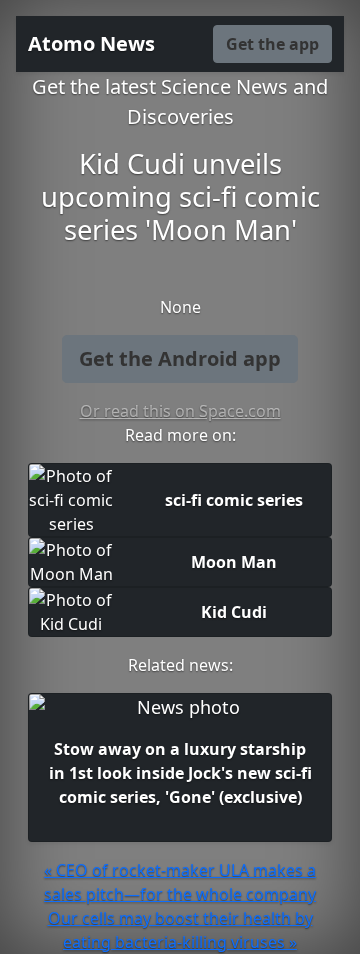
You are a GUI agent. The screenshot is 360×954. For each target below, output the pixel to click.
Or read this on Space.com (180, 411)
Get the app (272, 44)
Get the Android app (180, 358)
